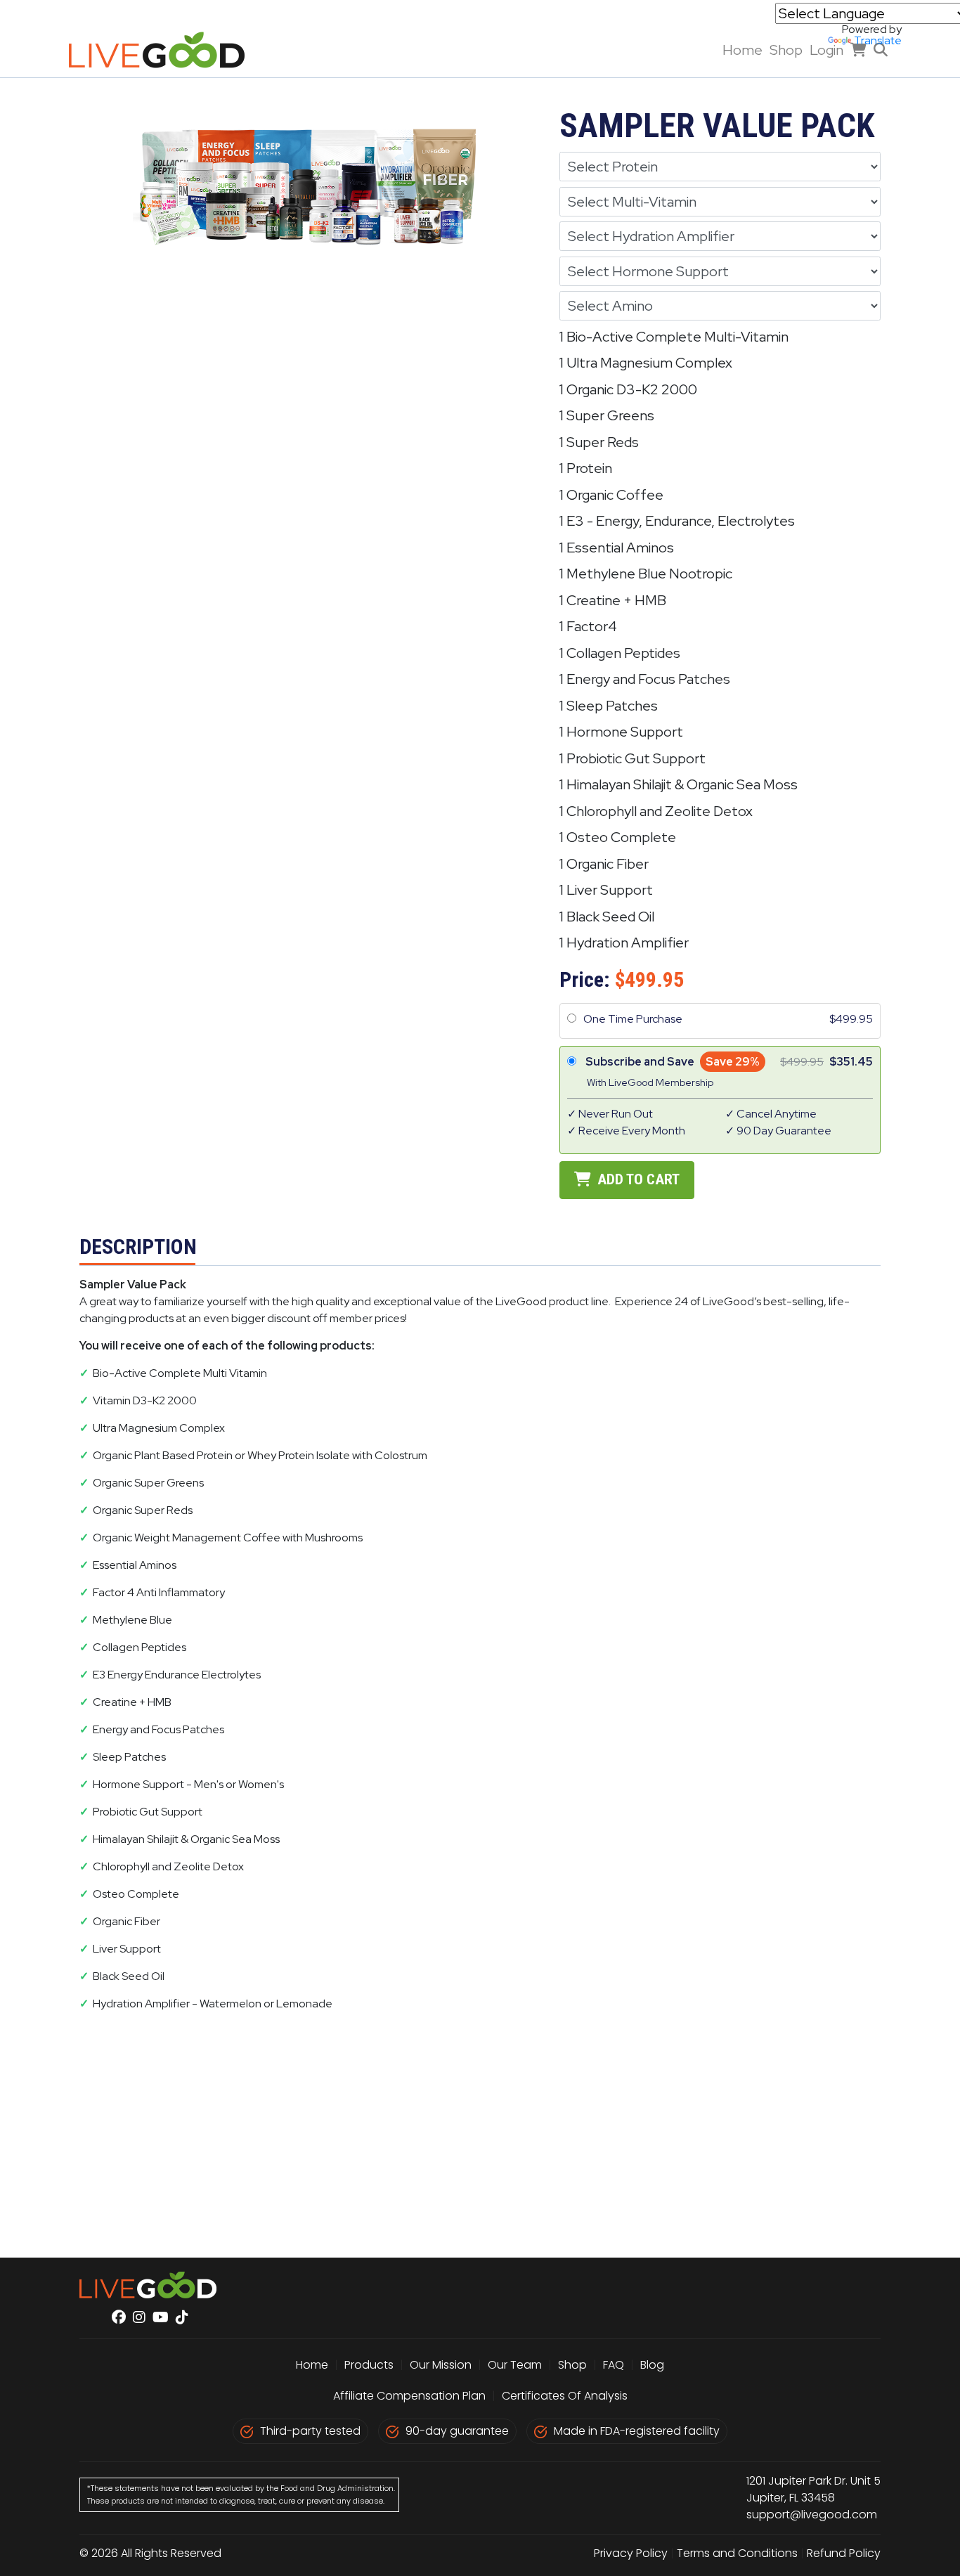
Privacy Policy (631, 2553)
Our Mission (441, 2365)
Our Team (516, 2365)
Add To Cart (637, 1179)
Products (369, 2365)
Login (826, 50)
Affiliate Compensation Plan (409, 2396)
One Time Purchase (633, 1019)
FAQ (614, 2365)
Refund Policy (844, 2553)
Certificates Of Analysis (565, 2396)
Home (742, 50)
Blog (652, 2365)
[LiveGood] (167, 50)
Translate (878, 40)
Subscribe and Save (640, 1062)
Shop (786, 50)
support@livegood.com (812, 2514)
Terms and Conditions (737, 2553)
